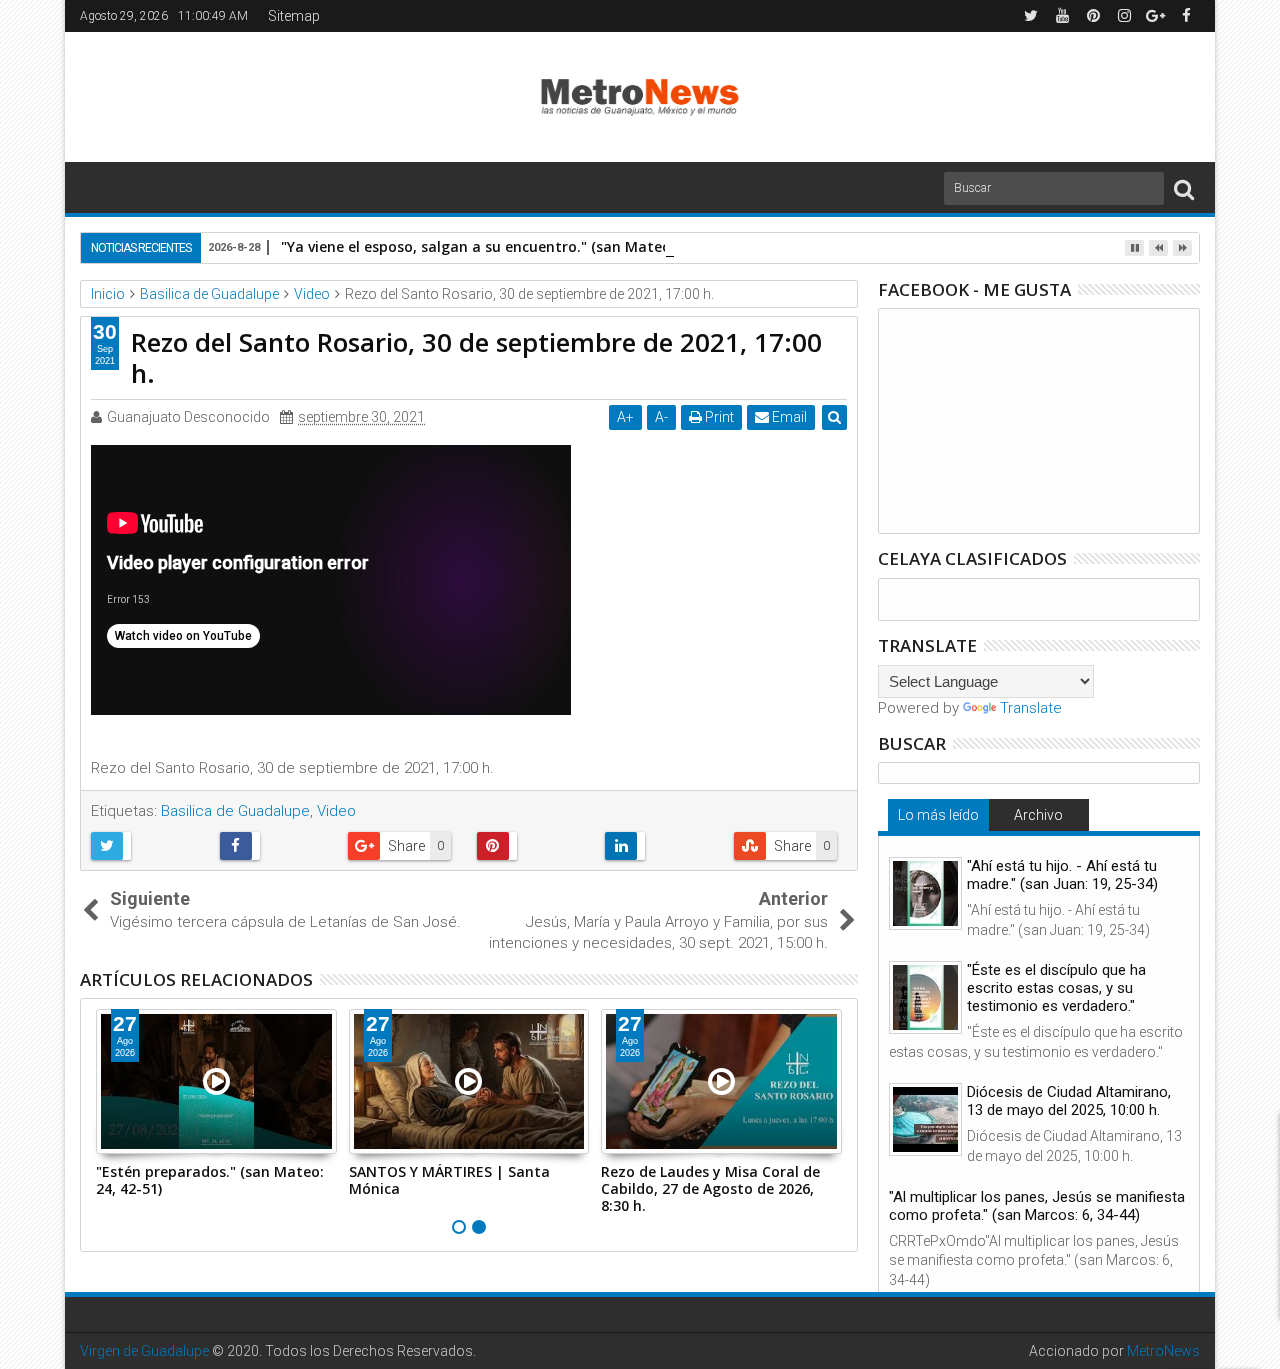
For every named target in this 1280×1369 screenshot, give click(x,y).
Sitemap (294, 16)
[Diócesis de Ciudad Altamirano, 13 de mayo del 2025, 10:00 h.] (925, 1119)
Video (336, 811)
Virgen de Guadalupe (144, 1351)
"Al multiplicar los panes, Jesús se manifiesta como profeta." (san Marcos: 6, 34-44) (1037, 1206)
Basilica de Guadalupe (235, 811)
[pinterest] (1093, 16)
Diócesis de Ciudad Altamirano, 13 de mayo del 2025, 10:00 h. (1069, 1101)
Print (718, 417)
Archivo (1038, 815)
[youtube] (1062, 16)
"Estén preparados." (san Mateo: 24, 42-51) (210, 1180)
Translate (1031, 708)
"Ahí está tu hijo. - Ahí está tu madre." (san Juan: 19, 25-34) (1062, 875)
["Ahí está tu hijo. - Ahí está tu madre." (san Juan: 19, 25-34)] (925, 893)
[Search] (1184, 188)
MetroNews (1163, 1351)
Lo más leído (938, 815)
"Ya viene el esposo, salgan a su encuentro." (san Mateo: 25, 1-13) (509, 246)
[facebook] (1186, 16)
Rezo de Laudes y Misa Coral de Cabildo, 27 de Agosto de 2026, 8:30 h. (710, 1188)
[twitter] (1031, 16)
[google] (1155, 16)
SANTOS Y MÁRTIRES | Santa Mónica (449, 1180)
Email (788, 417)
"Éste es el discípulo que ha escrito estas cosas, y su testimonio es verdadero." (1056, 988)
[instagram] (1124, 16)
